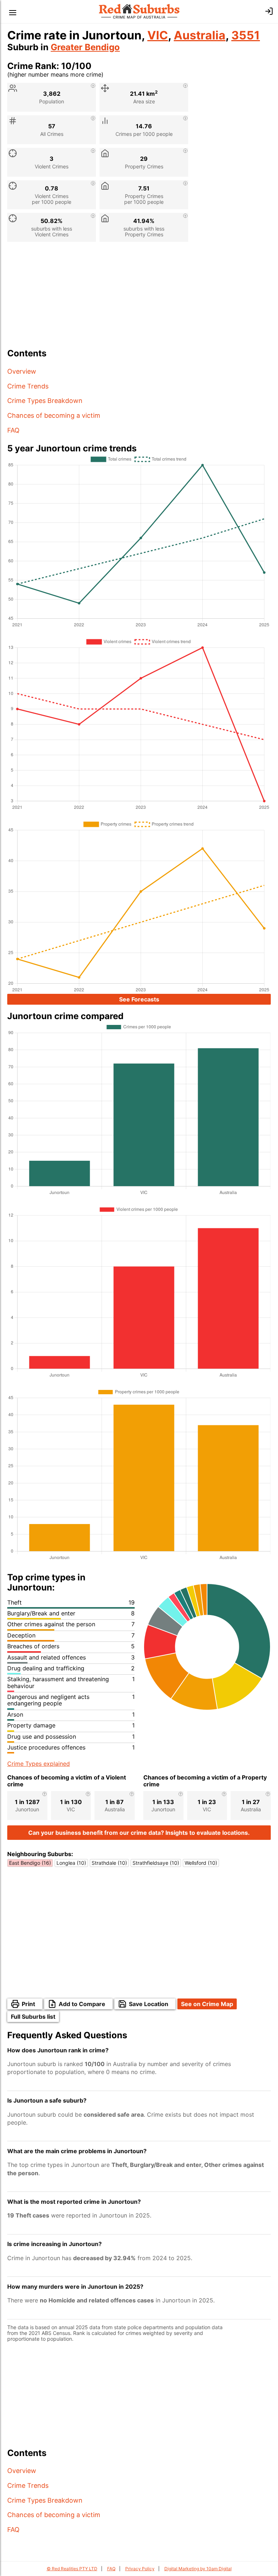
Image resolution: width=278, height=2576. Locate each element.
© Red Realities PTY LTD (72, 2569)
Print (28, 2004)
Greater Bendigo (85, 47)
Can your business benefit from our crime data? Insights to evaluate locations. (139, 1833)
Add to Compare (82, 2004)
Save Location (149, 2004)
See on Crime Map (207, 2004)
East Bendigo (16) (30, 1863)
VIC (158, 35)
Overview (22, 371)
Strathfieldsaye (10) (156, 1863)
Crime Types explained (39, 1764)
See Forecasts (139, 999)
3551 (246, 35)
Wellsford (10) (201, 1863)
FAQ (13, 430)
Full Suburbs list (33, 2017)
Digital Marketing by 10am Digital (198, 2569)
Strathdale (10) (109, 1863)
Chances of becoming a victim (54, 415)
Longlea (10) (71, 1863)
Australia (200, 35)
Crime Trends (28, 386)
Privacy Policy (140, 2569)
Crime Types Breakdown (45, 401)
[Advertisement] (139, 298)
